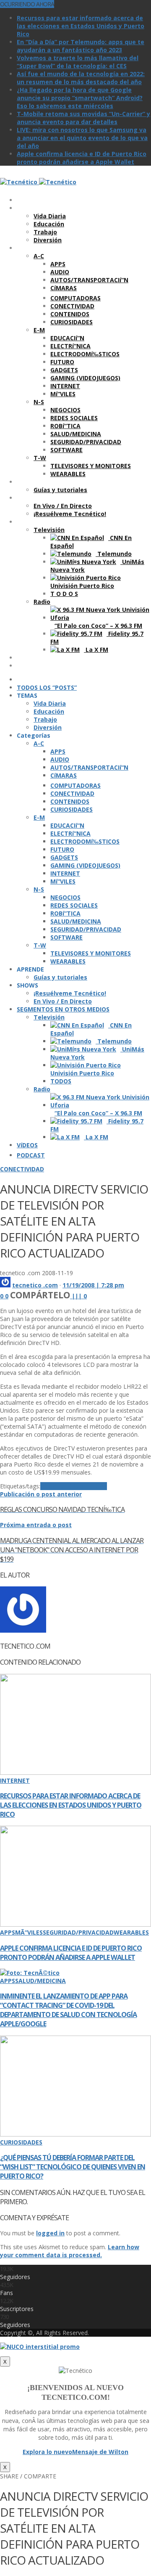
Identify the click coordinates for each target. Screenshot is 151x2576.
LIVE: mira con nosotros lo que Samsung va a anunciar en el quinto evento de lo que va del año (82, 138)
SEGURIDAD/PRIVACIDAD (78, 1932)
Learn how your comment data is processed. (70, 2251)
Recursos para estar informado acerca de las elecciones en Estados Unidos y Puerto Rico (81, 26)
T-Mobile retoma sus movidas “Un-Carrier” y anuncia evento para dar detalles (83, 118)
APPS (8, 1932)
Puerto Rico (90, 1486)
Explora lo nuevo (47, 2452)
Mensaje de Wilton (100, 2452)
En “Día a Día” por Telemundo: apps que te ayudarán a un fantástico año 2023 (81, 46)
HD (68, 1486)
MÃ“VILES (29, 1932)
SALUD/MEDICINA (40, 1981)
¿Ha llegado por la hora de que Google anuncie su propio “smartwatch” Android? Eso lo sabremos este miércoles (80, 98)
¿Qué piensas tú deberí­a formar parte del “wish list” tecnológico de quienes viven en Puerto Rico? (73, 2167)
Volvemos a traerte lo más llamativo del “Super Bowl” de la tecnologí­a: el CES (78, 62)
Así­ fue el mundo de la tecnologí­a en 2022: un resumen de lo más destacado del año (81, 78)
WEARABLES (131, 1932)
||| (79, 1296)
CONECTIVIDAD (22, 1169)
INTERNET (15, 1780)
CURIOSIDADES (21, 2142)
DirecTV (52, 1486)
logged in (50, 2233)
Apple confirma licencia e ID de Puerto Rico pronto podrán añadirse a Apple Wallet (82, 158)
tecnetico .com (35, 1285)
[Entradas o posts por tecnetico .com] (5, 1285)
